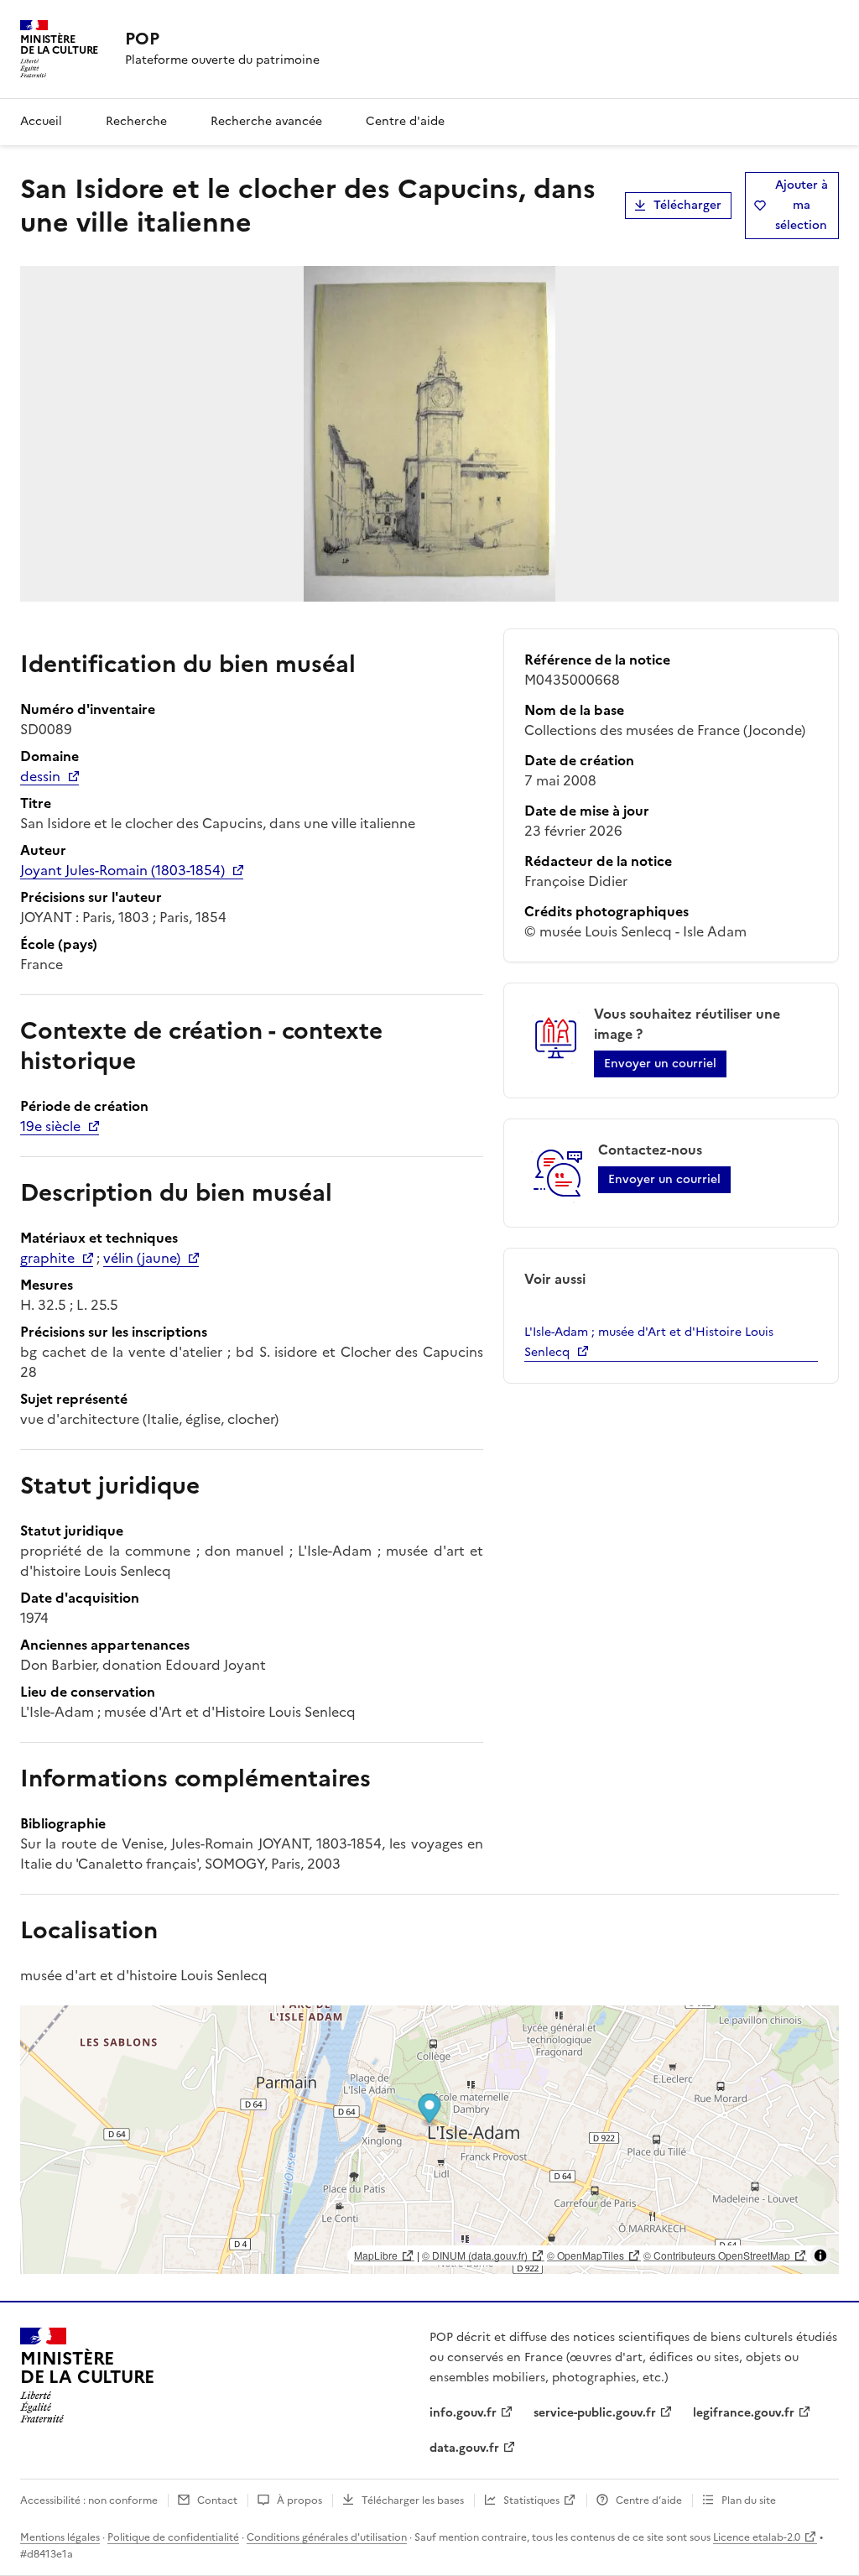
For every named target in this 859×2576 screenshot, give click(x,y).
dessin (40, 776)
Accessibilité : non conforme (89, 2500)
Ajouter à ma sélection (802, 205)
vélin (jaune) (142, 1258)
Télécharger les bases (413, 2500)
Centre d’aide (649, 2500)
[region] (429, 2140)
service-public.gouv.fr (595, 2413)
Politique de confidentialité (173, 2537)
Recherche (136, 121)
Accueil (41, 121)
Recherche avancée (266, 121)
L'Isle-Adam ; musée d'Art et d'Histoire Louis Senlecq (649, 1342)
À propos (299, 2500)
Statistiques (531, 2500)
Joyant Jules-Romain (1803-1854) (122, 870)
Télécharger (687, 205)
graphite (47, 1258)
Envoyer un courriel (660, 1064)
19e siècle (50, 1126)
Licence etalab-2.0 (757, 2537)
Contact (217, 2500)
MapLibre (376, 2255)
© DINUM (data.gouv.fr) (475, 2255)
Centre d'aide (405, 121)
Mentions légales (60, 2537)
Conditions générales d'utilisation (327, 2537)
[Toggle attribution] (820, 2255)
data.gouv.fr (464, 2448)
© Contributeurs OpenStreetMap (717, 2255)
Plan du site (749, 2500)
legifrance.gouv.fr (744, 2413)
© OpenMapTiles (586, 2255)
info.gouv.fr (463, 2413)
